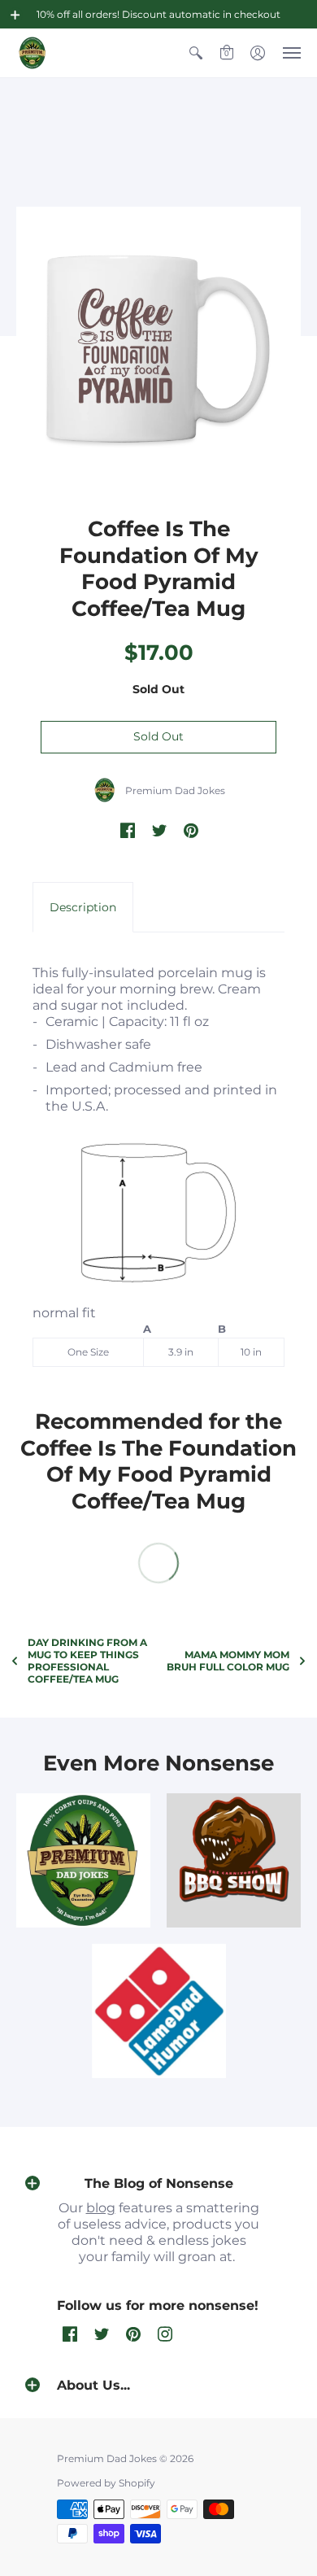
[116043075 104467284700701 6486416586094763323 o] (159, 2011)
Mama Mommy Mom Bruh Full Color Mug (228, 1661)
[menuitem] (196, 53)
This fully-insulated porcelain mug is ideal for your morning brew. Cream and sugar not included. (155, 1161)
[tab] (83, 907)
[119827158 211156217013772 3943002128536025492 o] (83, 1860)
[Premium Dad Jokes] (33, 53)
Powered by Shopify (106, 2483)
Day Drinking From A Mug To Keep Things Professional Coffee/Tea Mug (87, 1661)
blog (101, 2208)
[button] (15, 15)
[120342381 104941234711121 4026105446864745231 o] (234, 1860)
